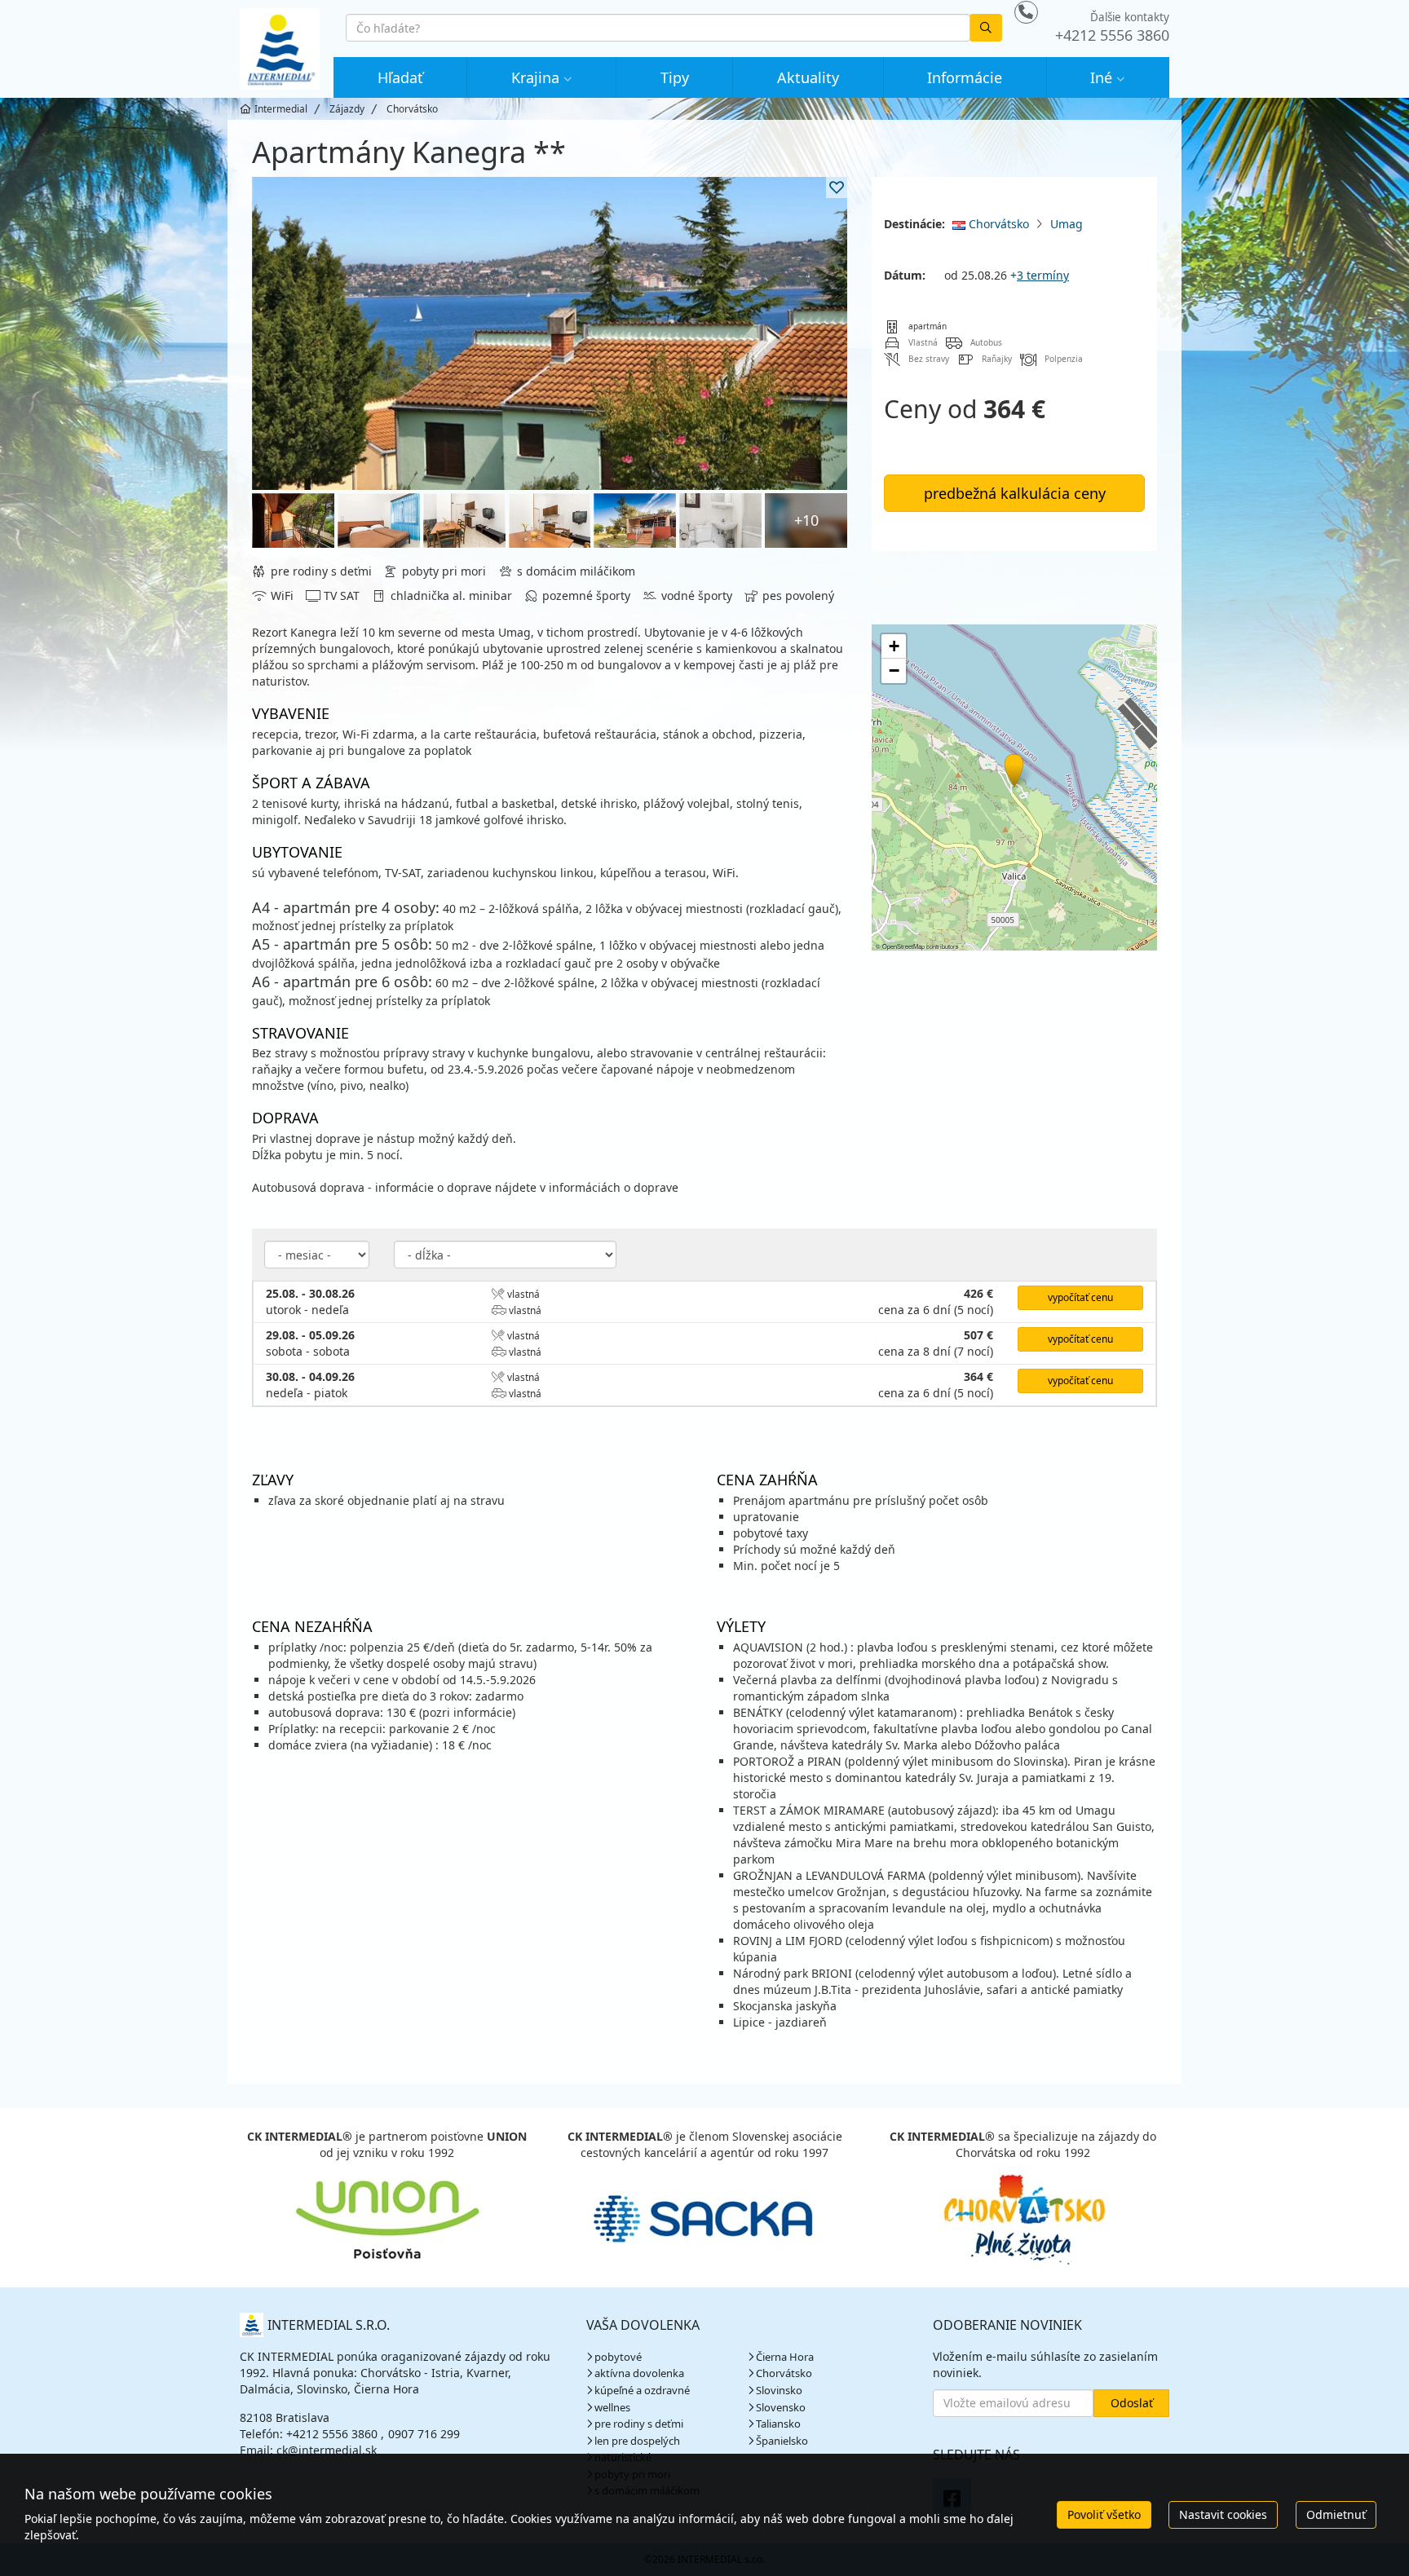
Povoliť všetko (1104, 2514)
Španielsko (782, 2441)
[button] (1013, 768)
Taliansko (778, 2424)
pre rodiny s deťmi (639, 2424)
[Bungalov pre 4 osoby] (293, 520)
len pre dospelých (637, 2441)
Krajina (535, 77)
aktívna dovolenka (639, 2373)
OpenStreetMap (903, 946)
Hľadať (400, 77)
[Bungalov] (550, 333)
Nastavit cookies (1223, 2514)
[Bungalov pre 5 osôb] (720, 520)
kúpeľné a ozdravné (642, 2390)
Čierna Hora (785, 2357)
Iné (1101, 77)
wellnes (612, 2407)
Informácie (965, 77)
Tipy (675, 77)
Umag (1067, 224)
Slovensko (781, 2407)
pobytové (618, 2357)
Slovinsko (779, 2390)
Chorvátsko (997, 224)
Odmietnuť (1336, 2514)
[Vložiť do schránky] (837, 187)
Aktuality (808, 77)
